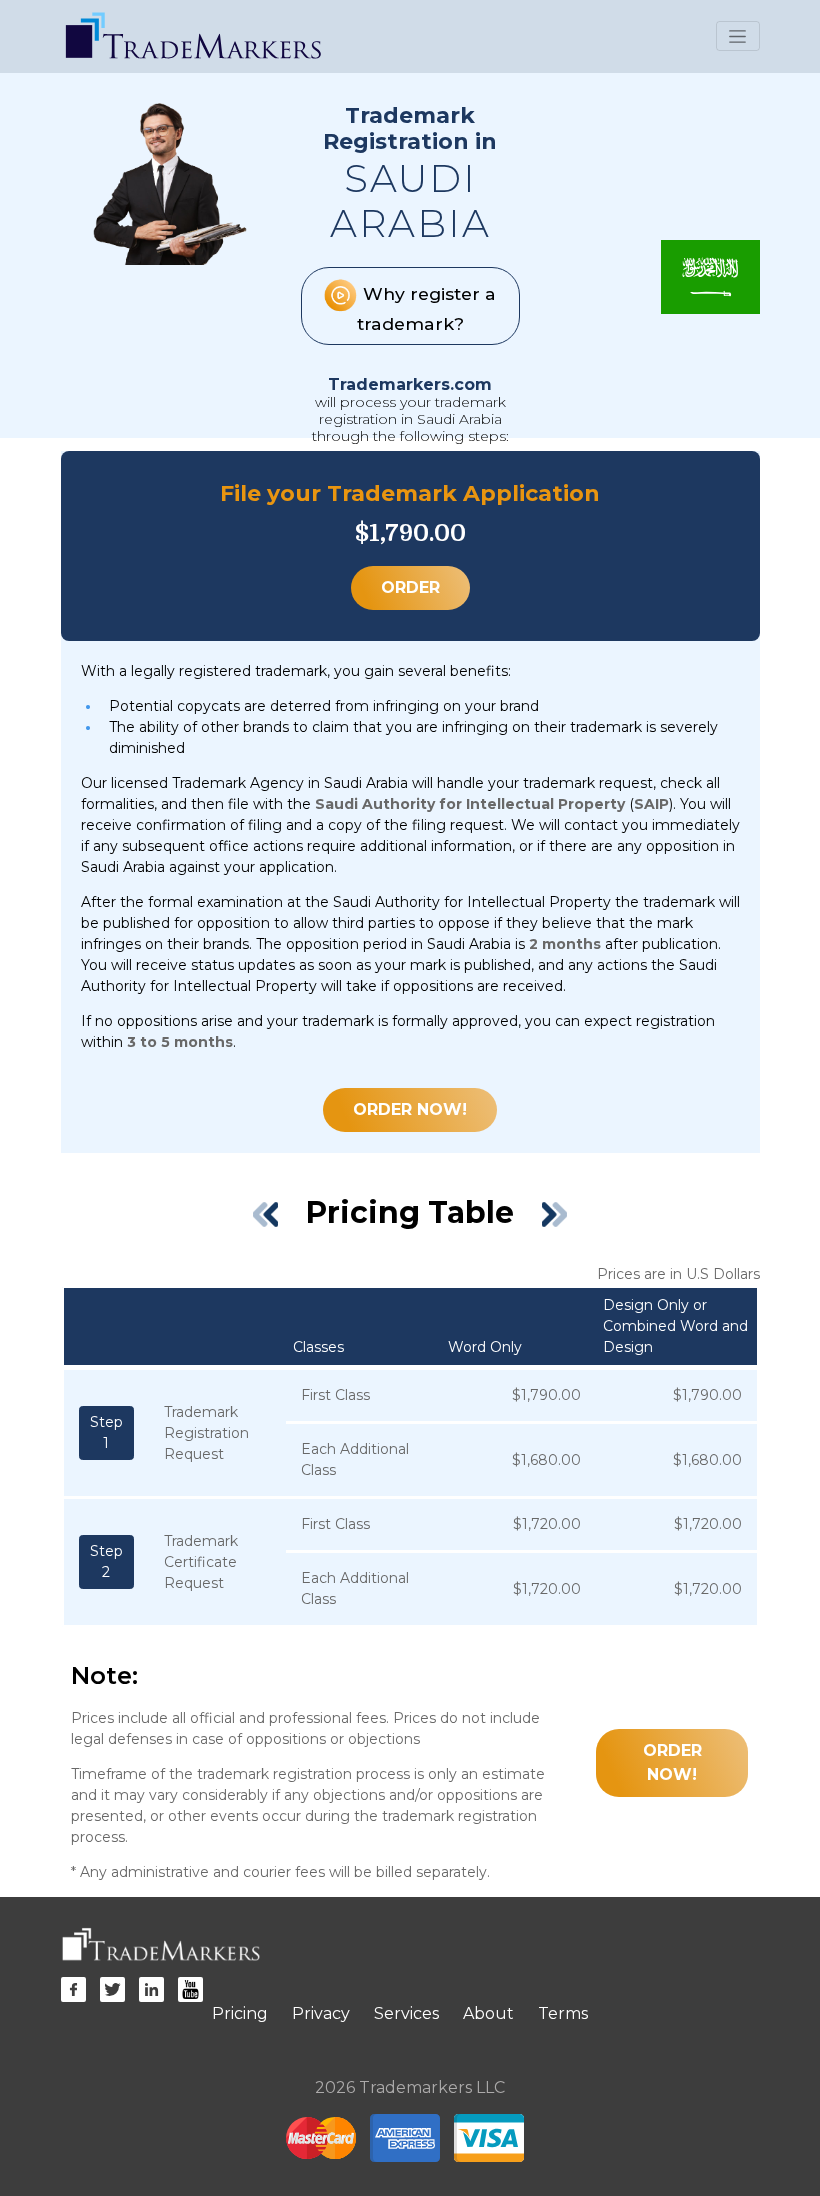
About (488, 2013)
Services (406, 2013)
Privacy (321, 2013)
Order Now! (410, 1109)
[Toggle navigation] (738, 36)
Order (410, 587)
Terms (563, 2013)
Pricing (240, 2013)
